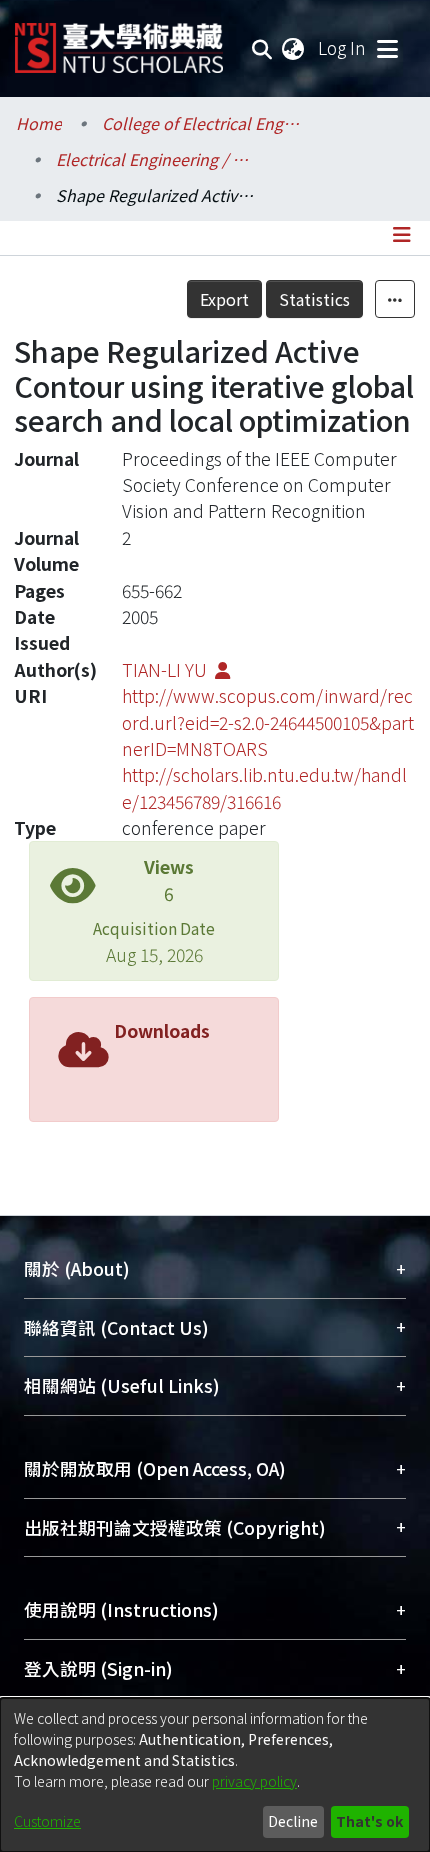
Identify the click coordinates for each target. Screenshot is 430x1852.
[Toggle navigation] (387, 48)
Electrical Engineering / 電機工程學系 (156, 159)
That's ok (369, 1821)
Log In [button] (343, 47)
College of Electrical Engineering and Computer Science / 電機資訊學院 (202, 123)
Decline (293, 1821)
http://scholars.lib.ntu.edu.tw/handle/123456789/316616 (264, 787)
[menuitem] (294, 48)
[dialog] (215, 1775)
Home (39, 123)
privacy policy (254, 1781)
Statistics (314, 299)
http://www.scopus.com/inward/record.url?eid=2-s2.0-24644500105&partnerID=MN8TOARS (268, 722)
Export (224, 299)
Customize (47, 1821)
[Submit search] (262, 48)
